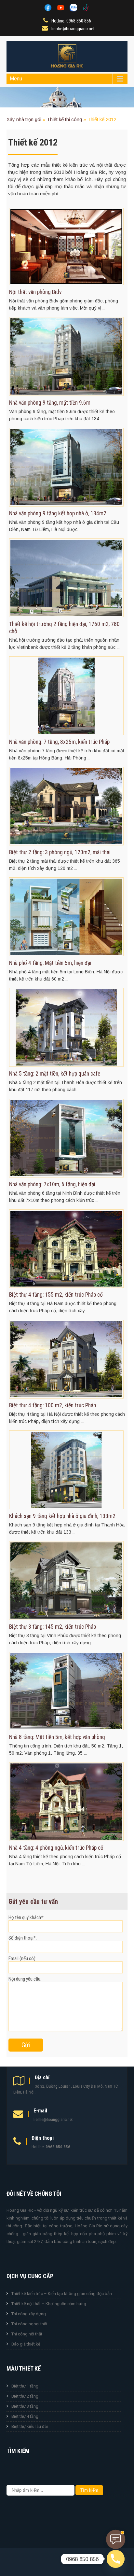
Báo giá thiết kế (26, 2344)
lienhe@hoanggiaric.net (73, 29)
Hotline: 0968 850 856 (71, 21)
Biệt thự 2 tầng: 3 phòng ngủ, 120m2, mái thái (60, 852)
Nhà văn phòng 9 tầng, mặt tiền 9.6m (50, 403)
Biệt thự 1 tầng (25, 2386)
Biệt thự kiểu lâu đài (30, 2426)
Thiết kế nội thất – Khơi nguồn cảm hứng (49, 2304)
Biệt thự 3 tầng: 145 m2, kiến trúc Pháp (53, 1627)
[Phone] (116, 2559)
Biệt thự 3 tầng (25, 2406)
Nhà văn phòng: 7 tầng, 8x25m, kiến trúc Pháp (59, 742)
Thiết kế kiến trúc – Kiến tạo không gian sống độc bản (62, 2294)
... (104, 308)
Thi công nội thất (27, 2334)
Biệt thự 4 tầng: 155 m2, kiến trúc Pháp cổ (56, 1295)
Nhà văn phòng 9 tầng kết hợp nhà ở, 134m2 (58, 513)
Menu (16, 79)
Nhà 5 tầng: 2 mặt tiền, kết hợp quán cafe (55, 1074)
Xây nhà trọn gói (24, 119)
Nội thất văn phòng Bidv (35, 292)
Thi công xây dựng (29, 2314)
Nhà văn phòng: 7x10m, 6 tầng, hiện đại (52, 1184)
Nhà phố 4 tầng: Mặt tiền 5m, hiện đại (50, 963)
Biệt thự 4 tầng (25, 2416)
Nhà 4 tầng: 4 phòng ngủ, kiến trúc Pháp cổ (56, 1848)
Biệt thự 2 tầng (25, 2396)
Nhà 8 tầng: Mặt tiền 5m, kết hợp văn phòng (57, 1737)
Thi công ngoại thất (29, 2324)
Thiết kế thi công (64, 119)
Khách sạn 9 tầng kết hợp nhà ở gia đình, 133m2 (62, 1516)
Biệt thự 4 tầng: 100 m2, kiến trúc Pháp (53, 1405)
